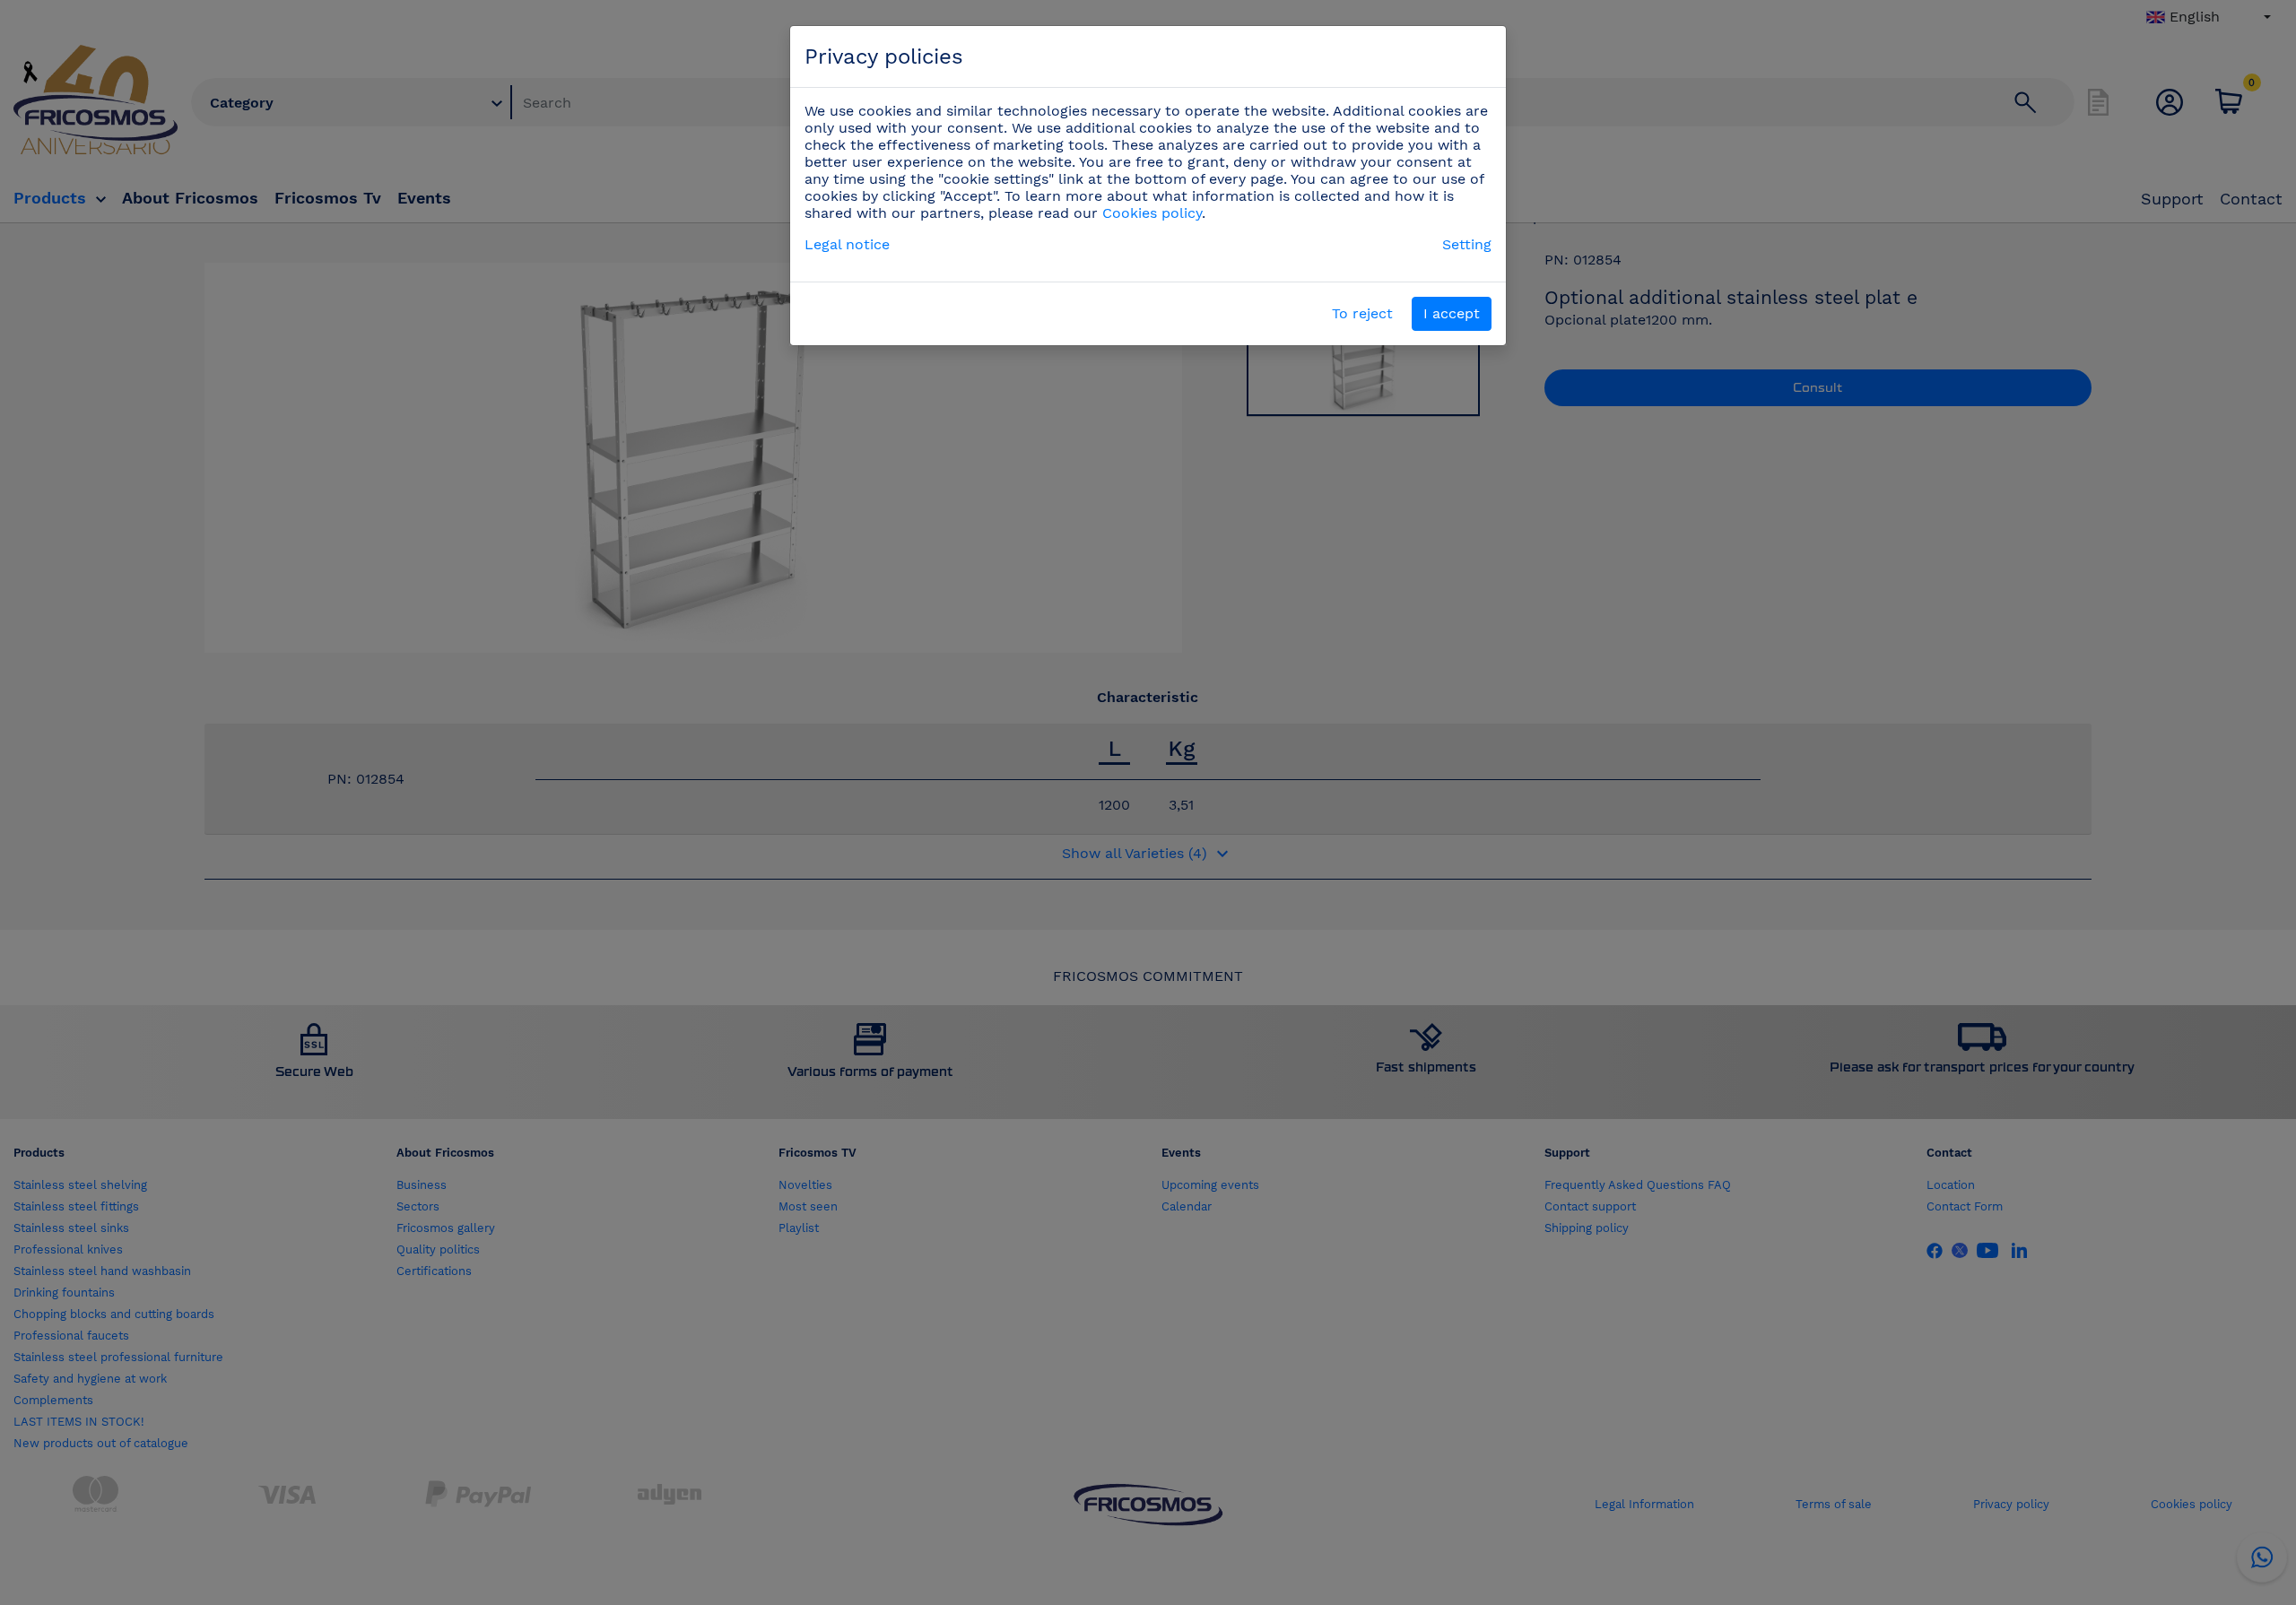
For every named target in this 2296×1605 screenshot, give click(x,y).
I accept (1452, 313)
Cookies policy (1152, 213)
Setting (1467, 244)
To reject (1362, 313)
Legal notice (847, 244)
